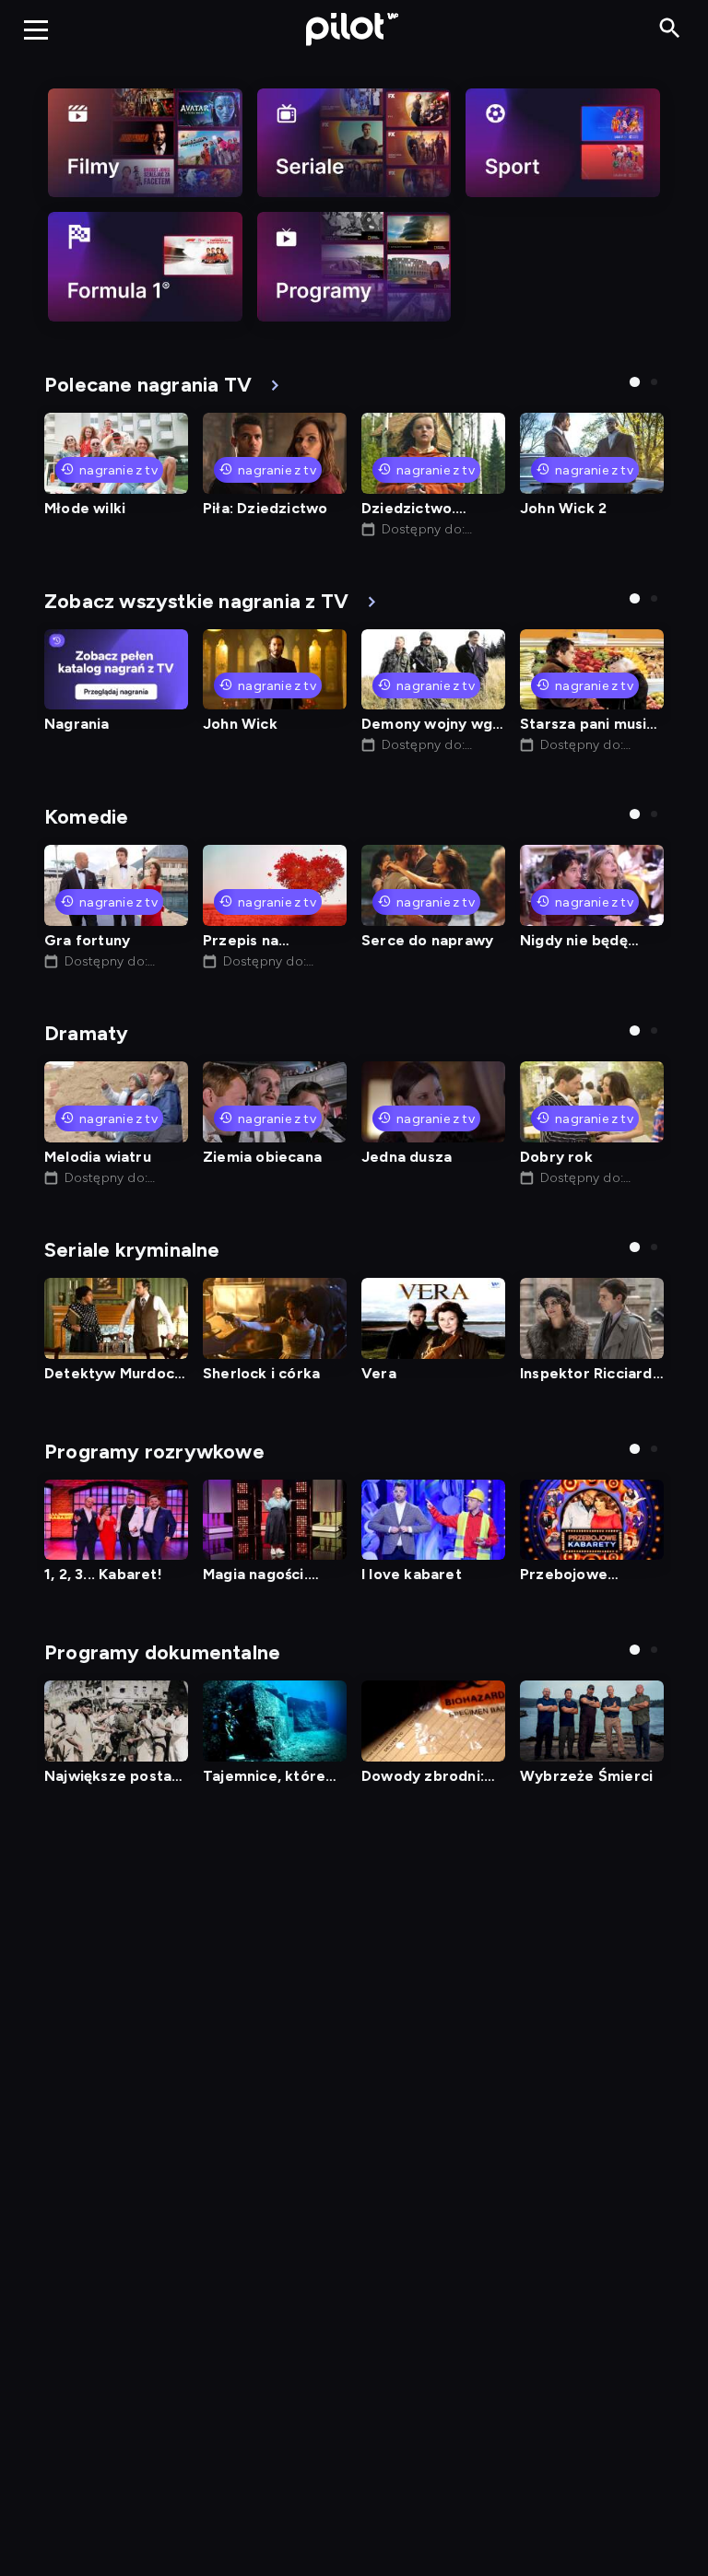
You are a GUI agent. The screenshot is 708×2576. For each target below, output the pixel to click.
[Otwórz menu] (36, 29)
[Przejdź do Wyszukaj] (670, 29)
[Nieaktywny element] (145, 143)
